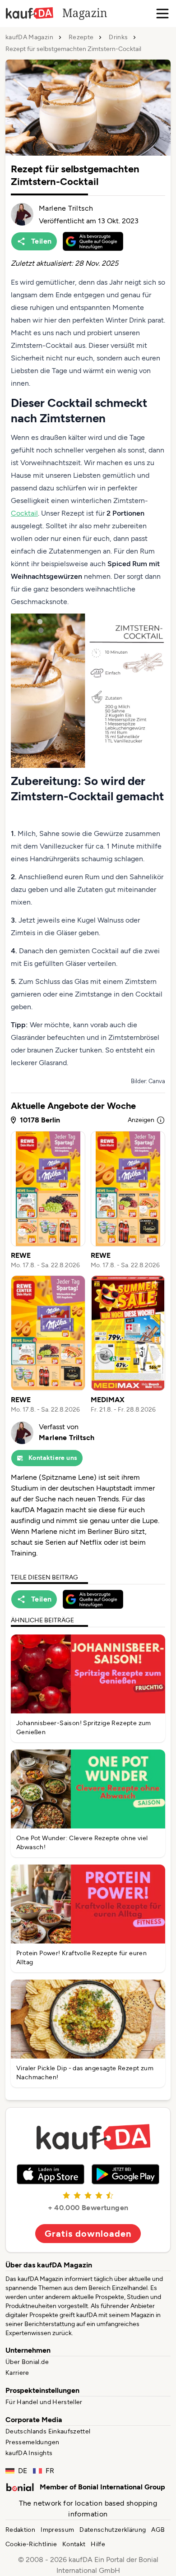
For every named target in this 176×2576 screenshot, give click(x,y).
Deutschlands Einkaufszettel (48, 2431)
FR (50, 2471)
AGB (158, 2530)
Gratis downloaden (88, 2234)
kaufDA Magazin (29, 37)
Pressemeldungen (32, 2442)
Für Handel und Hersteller (44, 2402)
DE (23, 2471)
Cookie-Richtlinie (31, 2544)
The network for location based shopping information (88, 2509)
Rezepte (81, 37)
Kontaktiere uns (53, 1458)
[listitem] (48, 1200)
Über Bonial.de (27, 2362)
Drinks (118, 37)
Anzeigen (141, 1120)
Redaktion (20, 2530)
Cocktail (24, 513)
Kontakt (74, 2544)
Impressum (57, 2530)
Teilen (41, 241)
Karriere (17, 2373)
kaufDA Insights (29, 2453)
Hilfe (98, 2544)
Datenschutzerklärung (113, 2530)
